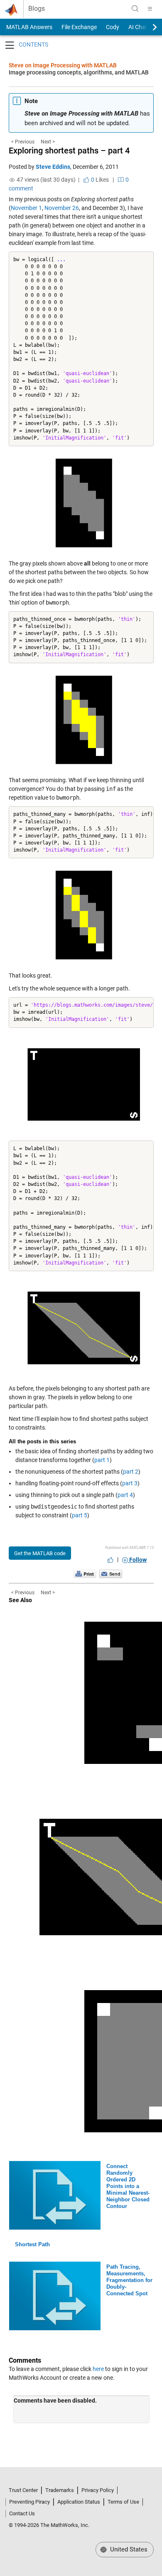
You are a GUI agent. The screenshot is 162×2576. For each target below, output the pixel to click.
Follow (137, 1560)
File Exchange (79, 27)
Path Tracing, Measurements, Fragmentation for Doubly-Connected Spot (129, 2280)
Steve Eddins (53, 167)
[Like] (110, 1560)
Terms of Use (123, 2502)
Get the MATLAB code (40, 1553)
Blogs (37, 9)
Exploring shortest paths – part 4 (69, 151)
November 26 (62, 208)
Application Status (79, 2502)
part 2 (131, 1472)
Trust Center (23, 2490)
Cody (113, 27)
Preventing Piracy (29, 2502)
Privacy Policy (98, 2490)
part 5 (80, 1515)
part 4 (125, 1495)
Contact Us (22, 2513)
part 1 (102, 1460)
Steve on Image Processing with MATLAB (63, 65)
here (98, 2369)
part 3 (130, 1483)
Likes (99, 180)
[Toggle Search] (135, 9)
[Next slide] (147, 27)
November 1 (26, 208)
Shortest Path (32, 2244)
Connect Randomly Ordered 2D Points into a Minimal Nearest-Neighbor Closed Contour (128, 2186)
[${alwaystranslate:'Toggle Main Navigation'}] (150, 9)
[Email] (111, 1573)
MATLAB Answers (29, 27)
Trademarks (60, 2490)
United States (128, 2549)
